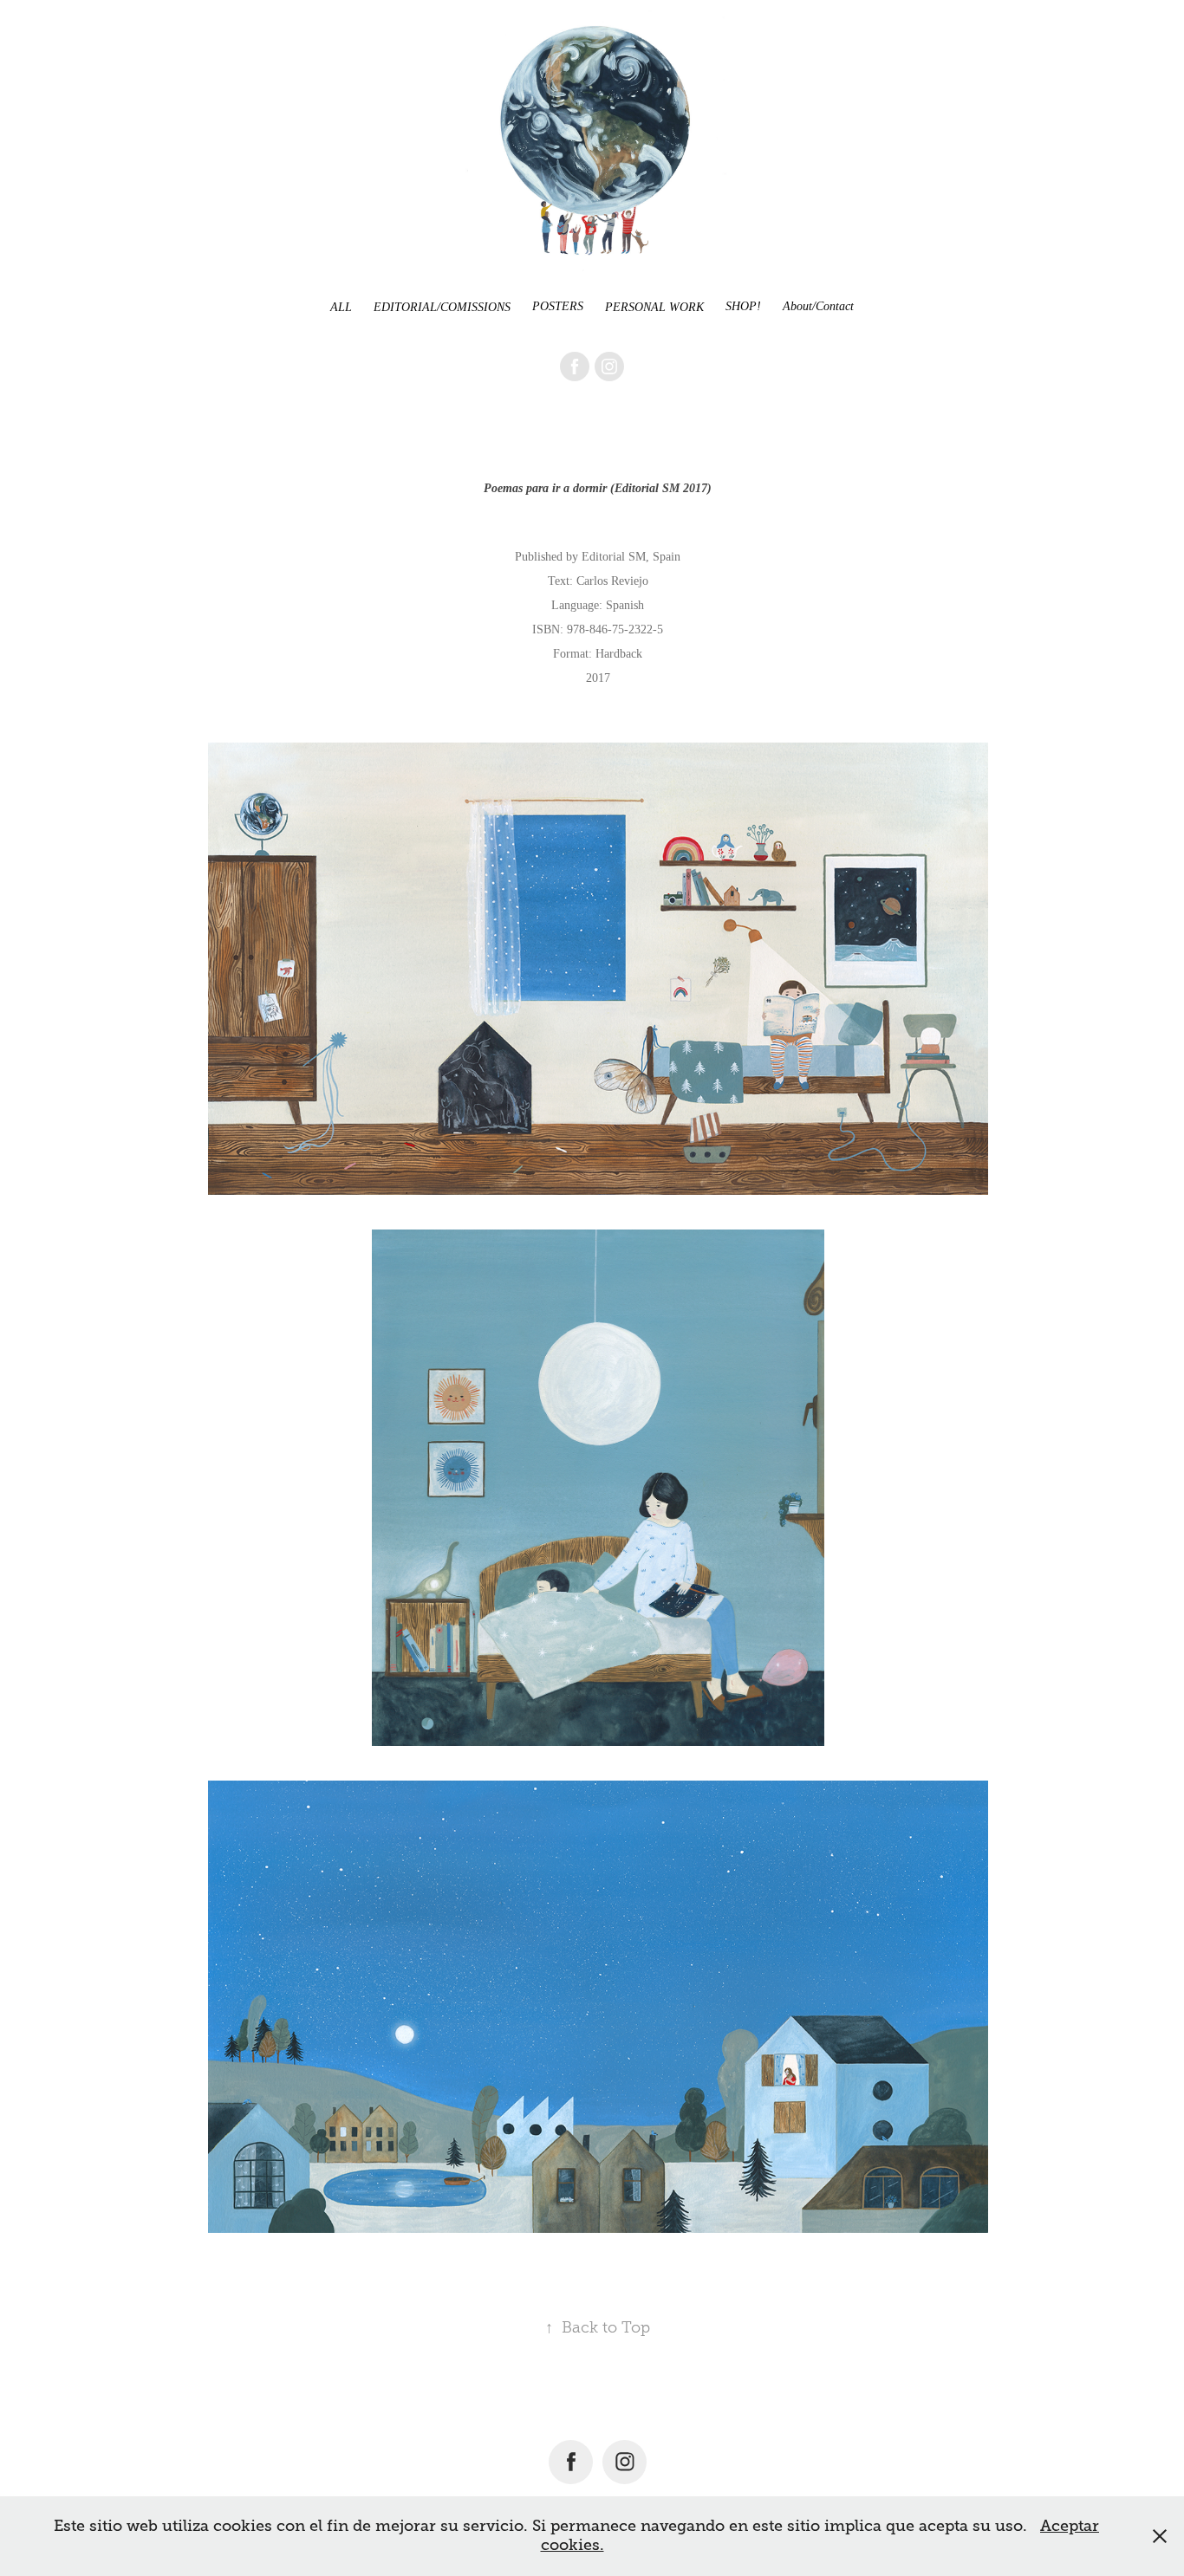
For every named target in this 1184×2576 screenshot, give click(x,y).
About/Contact (818, 306)
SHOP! (743, 306)
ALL (341, 307)
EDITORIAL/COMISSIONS (442, 307)
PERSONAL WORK (654, 307)
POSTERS (558, 306)
